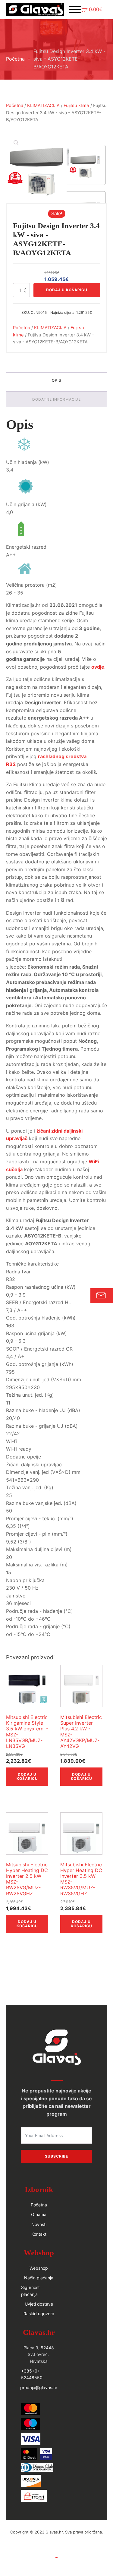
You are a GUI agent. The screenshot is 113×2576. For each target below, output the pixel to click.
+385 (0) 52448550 (32, 2374)
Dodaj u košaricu (67, 290)
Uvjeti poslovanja (57, 2551)
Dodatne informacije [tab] (56, 399)
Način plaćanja (39, 2278)
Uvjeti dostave (39, 2304)
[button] (92, 10)
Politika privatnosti (57, 2564)
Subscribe (56, 2156)
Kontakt (39, 2234)
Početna (15, 59)
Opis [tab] (57, 380)
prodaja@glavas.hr (39, 2387)
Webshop (39, 2268)
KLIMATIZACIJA (43, 106)
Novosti (39, 2224)
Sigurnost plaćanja (30, 2291)
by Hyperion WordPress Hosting (57, 2538)
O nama (39, 2214)
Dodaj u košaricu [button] (27, 1776)
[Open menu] (75, 10)
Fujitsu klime (76, 106)
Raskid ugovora (39, 2314)
